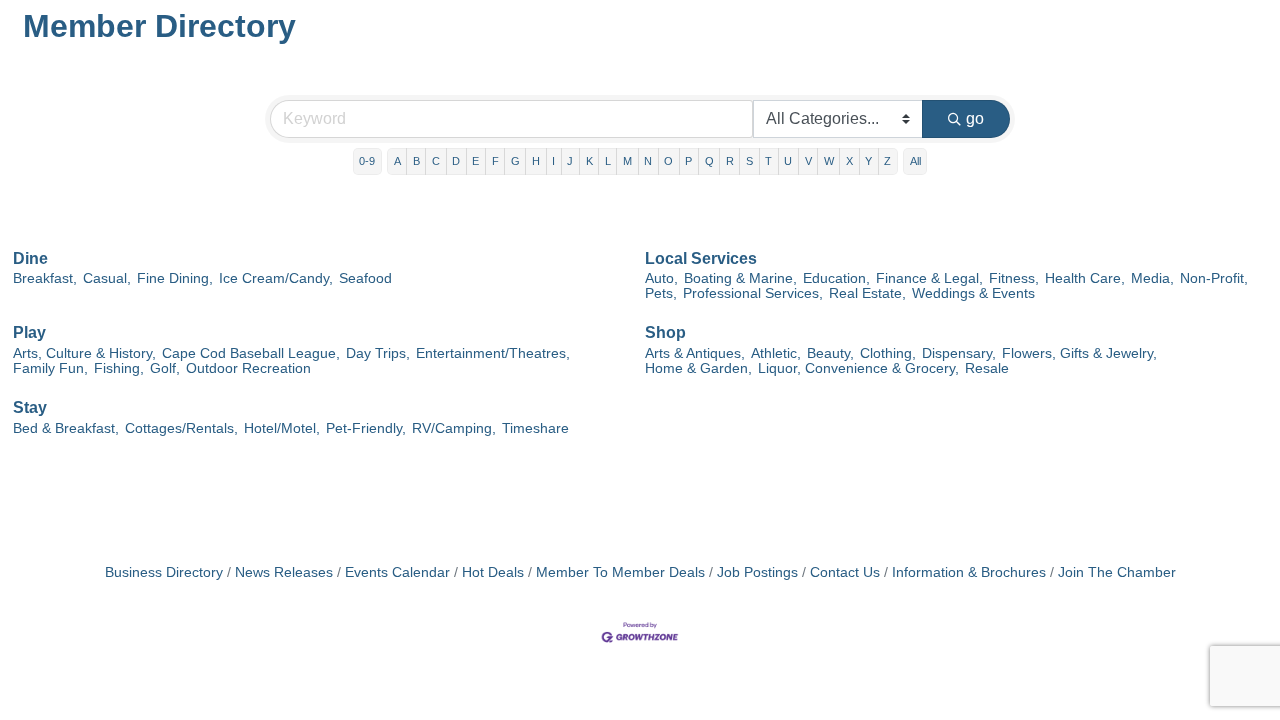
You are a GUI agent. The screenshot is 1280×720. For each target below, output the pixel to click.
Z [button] (887, 161)
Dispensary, (959, 353)
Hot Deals (493, 572)
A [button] (397, 161)
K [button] (589, 161)
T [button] (768, 161)
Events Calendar (397, 572)
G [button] (515, 161)
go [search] (975, 118)
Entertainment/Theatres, (493, 353)
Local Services (701, 258)
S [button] (749, 161)
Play (29, 332)
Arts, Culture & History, (84, 353)
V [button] (808, 161)
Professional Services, (753, 293)
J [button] (570, 161)
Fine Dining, (175, 278)
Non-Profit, (1214, 278)
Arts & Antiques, (695, 353)
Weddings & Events (973, 293)
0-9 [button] (367, 161)
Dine (30, 258)
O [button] (668, 161)
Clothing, (888, 353)
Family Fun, (50, 368)
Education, (836, 278)
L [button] (608, 161)
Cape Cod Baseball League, (251, 353)
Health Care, (1085, 278)
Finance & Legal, (929, 278)
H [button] (536, 161)
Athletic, (776, 353)
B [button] (416, 161)
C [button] (436, 161)
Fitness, (1014, 278)
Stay (30, 407)
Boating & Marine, (740, 278)
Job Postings (757, 572)
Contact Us (845, 572)
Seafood (365, 278)
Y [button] (868, 161)
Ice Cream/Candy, (276, 278)
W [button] (829, 161)
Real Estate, (867, 293)
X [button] (849, 161)
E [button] (475, 161)
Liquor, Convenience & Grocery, (858, 368)
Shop (665, 332)
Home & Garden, (698, 368)
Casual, (107, 278)
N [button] (648, 161)
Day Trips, (378, 353)
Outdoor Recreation (248, 368)
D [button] (456, 161)
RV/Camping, (454, 428)
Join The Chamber (1117, 572)
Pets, (661, 293)
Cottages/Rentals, (181, 428)
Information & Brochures (969, 572)
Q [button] (709, 161)
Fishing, (119, 368)
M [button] (627, 161)
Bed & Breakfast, (66, 428)
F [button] (495, 161)
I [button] (553, 161)
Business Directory (164, 572)
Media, (1152, 278)
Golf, (165, 368)
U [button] (788, 161)
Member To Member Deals (620, 572)
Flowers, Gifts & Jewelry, (1079, 353)
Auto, (661, 278)
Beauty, (830, 353)
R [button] (730, 161)
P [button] (688, 161)
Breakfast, (45, 278)
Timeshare (535, 428)
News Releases (284, 572)
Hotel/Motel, (282, 428)
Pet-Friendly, (366, 428)
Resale (987, 368)
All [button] (915, 161)
